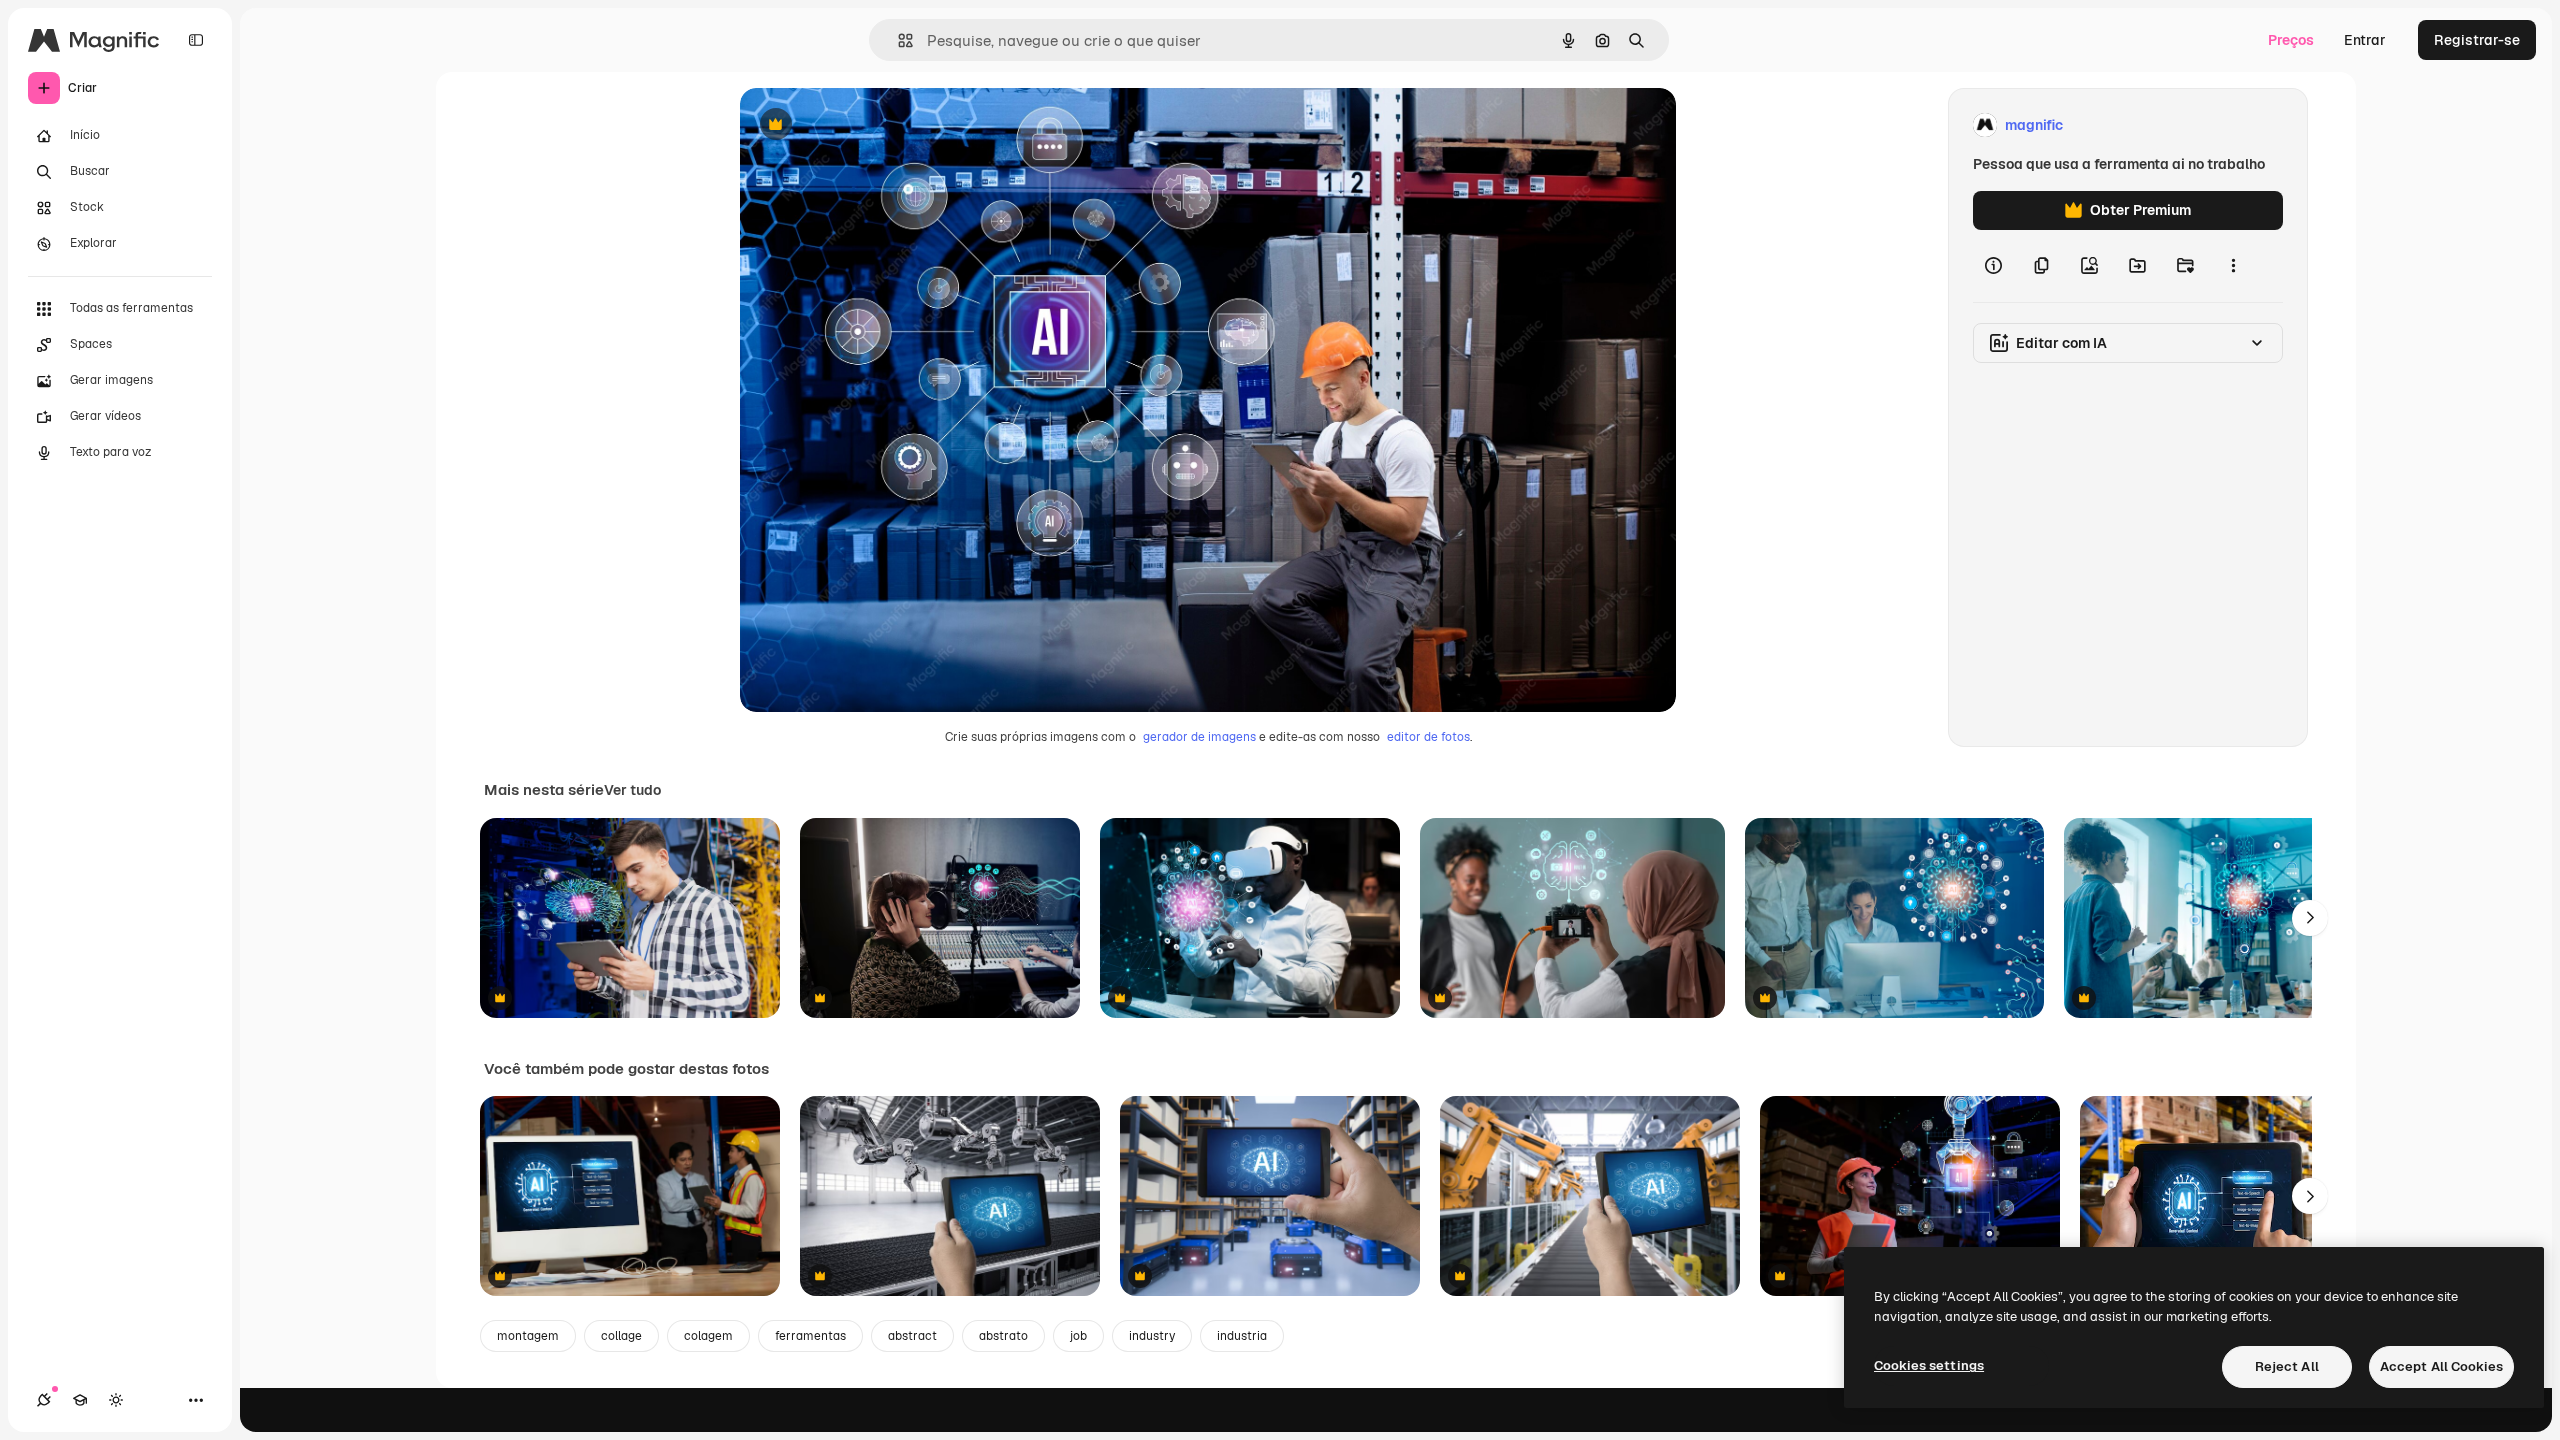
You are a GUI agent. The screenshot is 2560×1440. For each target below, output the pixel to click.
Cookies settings (1929, 1365)
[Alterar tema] (116, 1400)
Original (868, 125)
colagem (708, 1336)
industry (1152, 1336)
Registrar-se (2477, 40)
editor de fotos (1428, 737)
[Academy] (80, 1400)
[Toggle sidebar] (196, 40)
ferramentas (810, 1336)
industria (1242, 1336)
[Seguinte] (2310, 918)
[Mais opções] (2233, 266)
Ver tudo (632, 790)
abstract (912, 1336)
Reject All (2287, 1366)
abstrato (1003, 1336)
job (1078, 1336)
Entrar (2365, 40)
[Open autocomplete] (897, 40)
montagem (528, 1336)
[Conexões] (44, 1400)
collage (621, 1336)
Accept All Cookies (2441, 1366)
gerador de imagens (1199, 737)
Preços (2291, 40)
